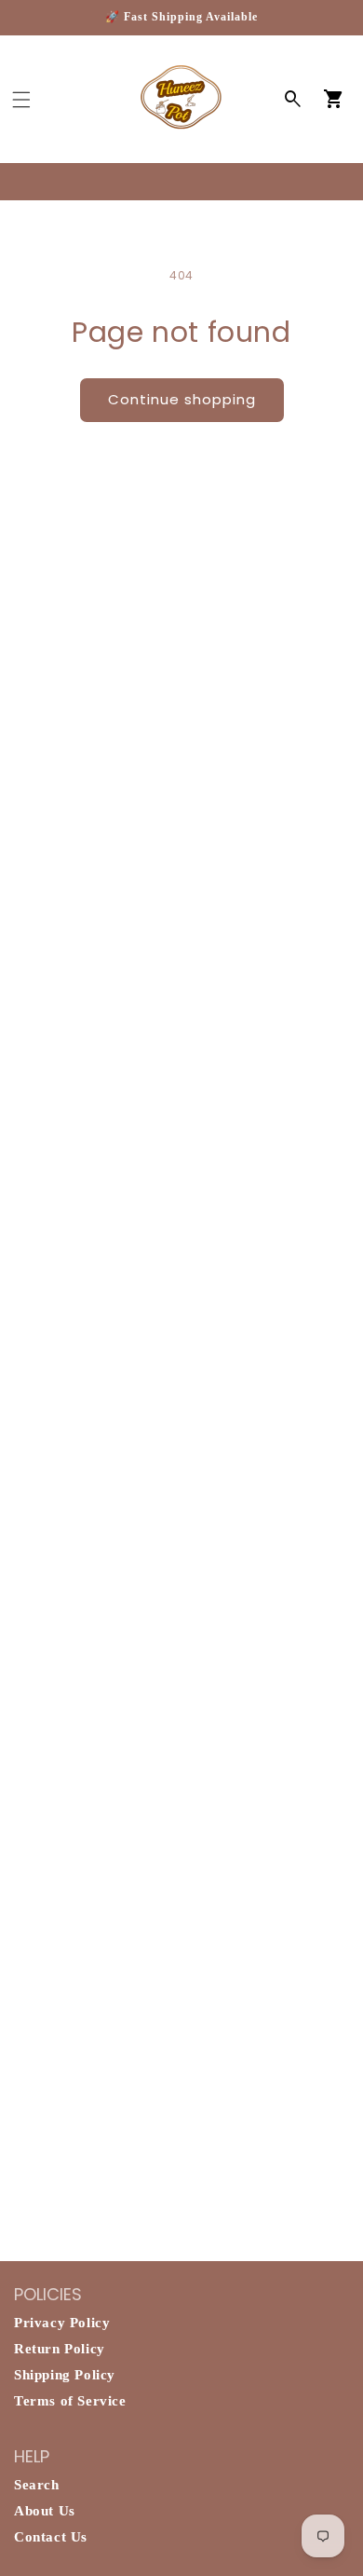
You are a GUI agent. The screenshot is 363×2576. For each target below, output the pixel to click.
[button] (21, 100)
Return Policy (60, 2349)
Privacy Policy (62, 2323)
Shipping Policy (65, 2375)
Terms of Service (70, 2401)
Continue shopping (182, 399)
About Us (45, 2511)
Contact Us (51, 2537)
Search (37, 2485)
